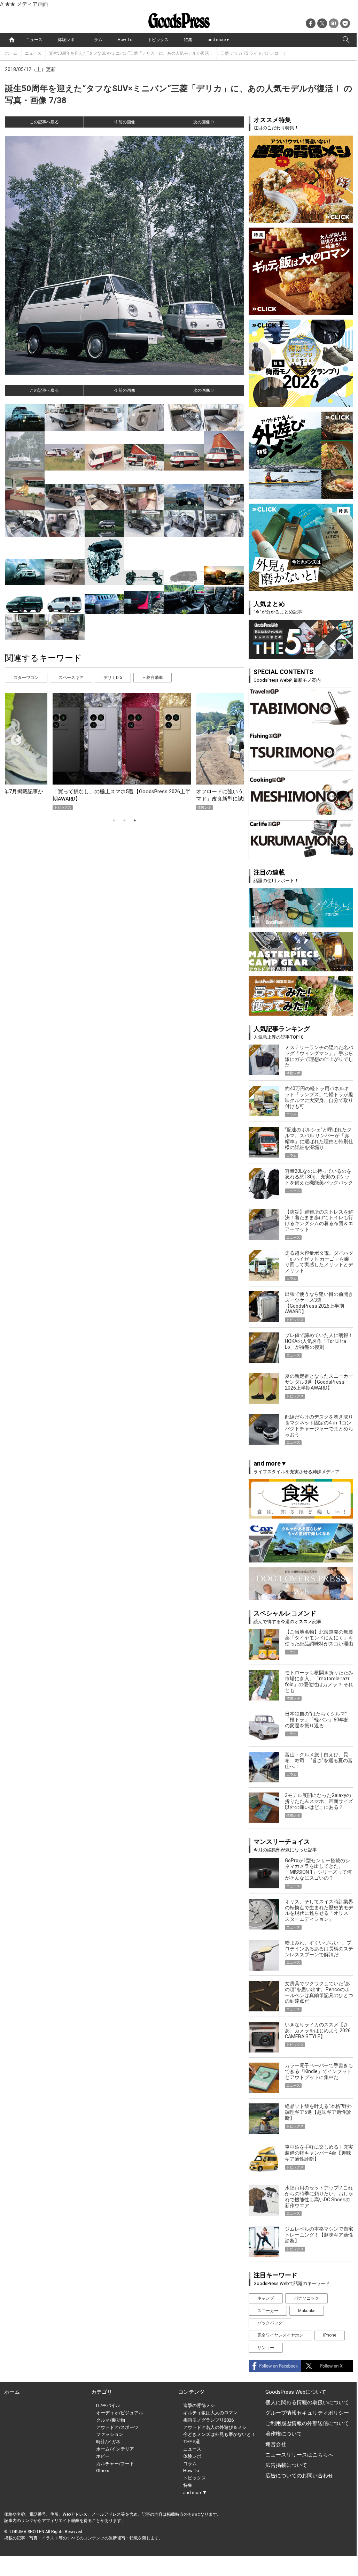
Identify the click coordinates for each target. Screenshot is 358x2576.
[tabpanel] (124, 752)
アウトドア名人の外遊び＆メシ (215, 2427)
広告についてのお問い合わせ (299, 2476)
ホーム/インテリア (115, 2449)
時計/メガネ (108, 2442)
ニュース (34, 40)
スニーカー (268, 2311)
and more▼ (219, 40)
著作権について (284, 2434)
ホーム (11, 53)
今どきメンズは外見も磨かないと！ (219, 2434)
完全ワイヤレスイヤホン (280, 2335)
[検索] (346, 40)
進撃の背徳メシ (199, 2405)
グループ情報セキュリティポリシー (307, 2413)
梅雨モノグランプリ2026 (208, 2420)
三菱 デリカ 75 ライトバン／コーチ (254, 53)
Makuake (307, 2311)
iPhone (330, 2335)
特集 (188, 40)
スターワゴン (26, 678)
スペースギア (71, 678)
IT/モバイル (108, 2405)
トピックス (158, 40)
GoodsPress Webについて (296, 2392)
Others (103, 2471)
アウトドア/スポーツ (117, 2427)
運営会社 (276, 2444)
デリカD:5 (113, 678)
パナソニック (306, 2298)
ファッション (110, 2434)
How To (125, 40)
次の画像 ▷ (204, 122)
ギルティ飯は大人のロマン (210, 2413)
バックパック (270, 2323)
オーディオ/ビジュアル (120, 2413)
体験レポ (66, 40)
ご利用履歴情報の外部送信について (307, 2423)
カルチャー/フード (115, 2464)
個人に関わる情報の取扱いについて (307, 2402)
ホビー (103, 2456)
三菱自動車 (153, 678)
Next (229, 738)
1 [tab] (114, 820)
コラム (96, 40)
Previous (13, 738)
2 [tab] (124, 820)
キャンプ (266, 2298)
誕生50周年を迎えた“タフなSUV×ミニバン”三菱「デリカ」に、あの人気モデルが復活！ (131, 53)
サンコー (266, 2348)
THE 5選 (192, 2442)
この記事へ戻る (44, 122)
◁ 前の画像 (124, 122)
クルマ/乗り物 (111, 2420)
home (12, 40)
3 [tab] (135, 820)
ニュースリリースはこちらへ (299, 2455)
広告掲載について (286, 2465)
